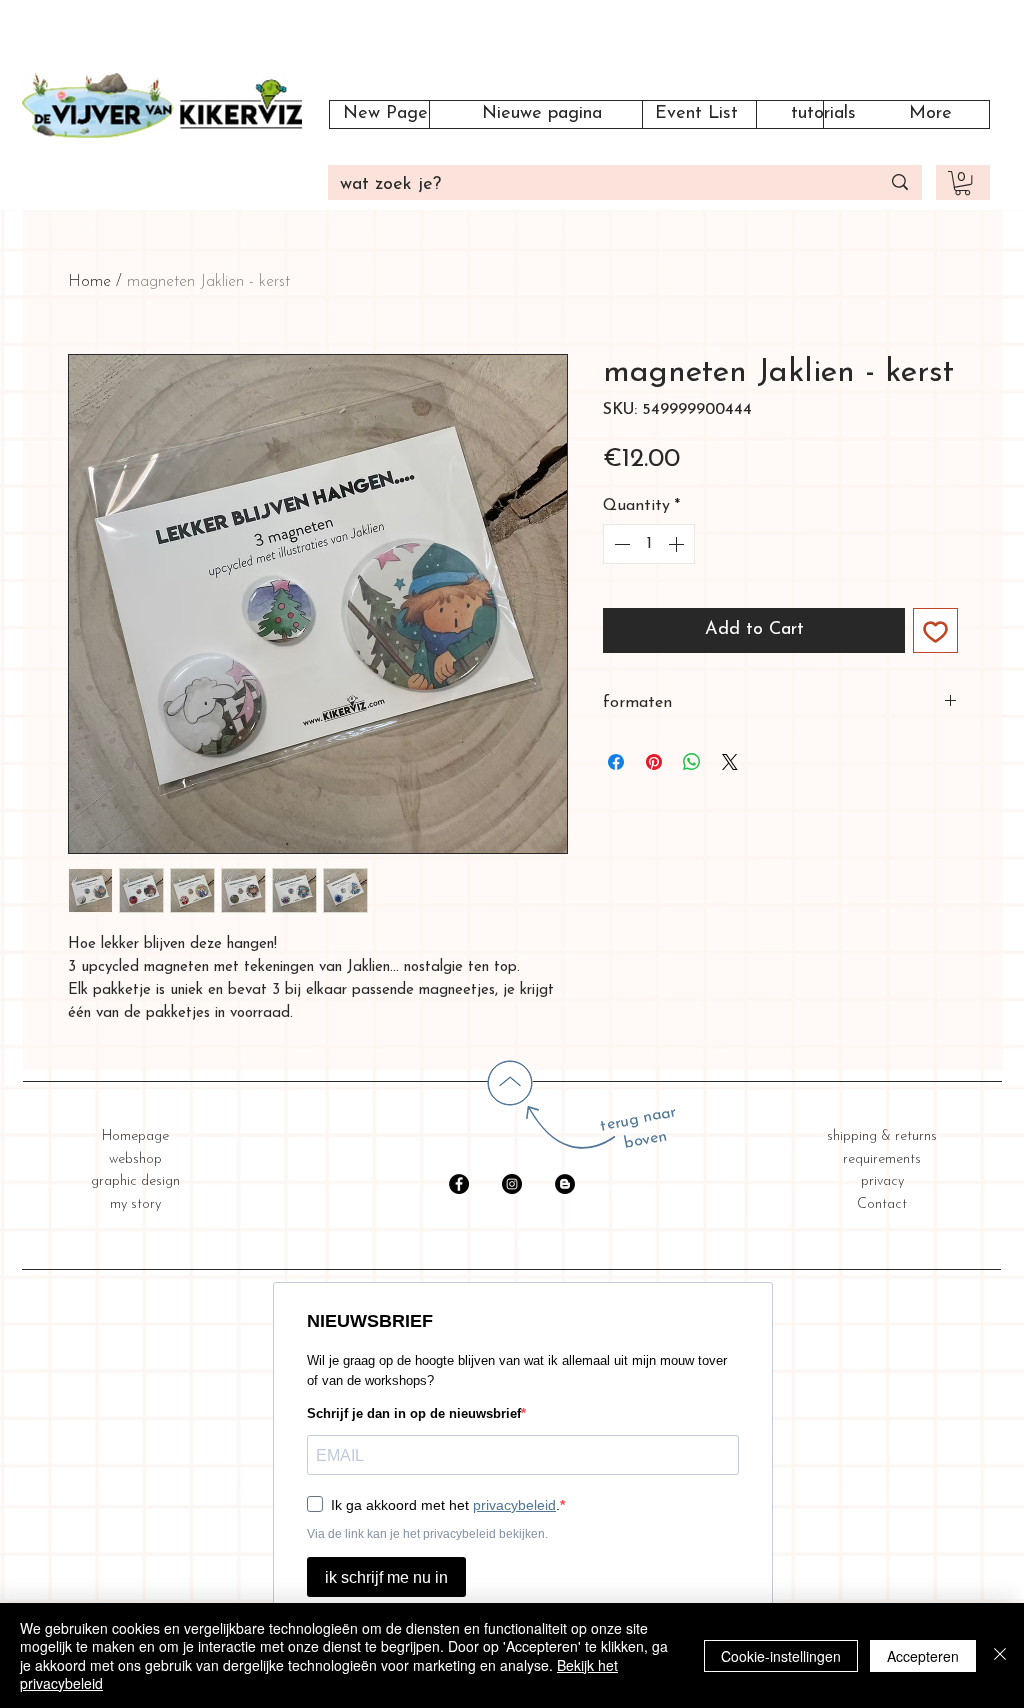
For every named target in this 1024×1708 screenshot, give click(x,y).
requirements (882, 1159)
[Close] (1000, 1655)
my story (135, 1204)
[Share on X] (730, 762)
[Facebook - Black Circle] (459, 1184)
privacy (882, 1181)
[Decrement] (620, 544)
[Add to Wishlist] (935, 630)
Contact (882, 1204)
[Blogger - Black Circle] (565, 1184)
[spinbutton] (649, 544)
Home (89, 282)
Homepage (135, 1136)
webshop (135, 1159)
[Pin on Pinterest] (654, 762)
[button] (962, 183)
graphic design (135, 1181)
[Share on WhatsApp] (692, 762)
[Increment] (678, 544)
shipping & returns (882, 1136)
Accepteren (923, 1656)
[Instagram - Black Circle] (512, 1184)
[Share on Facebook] (616, 762)
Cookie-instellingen (781, 1656)
